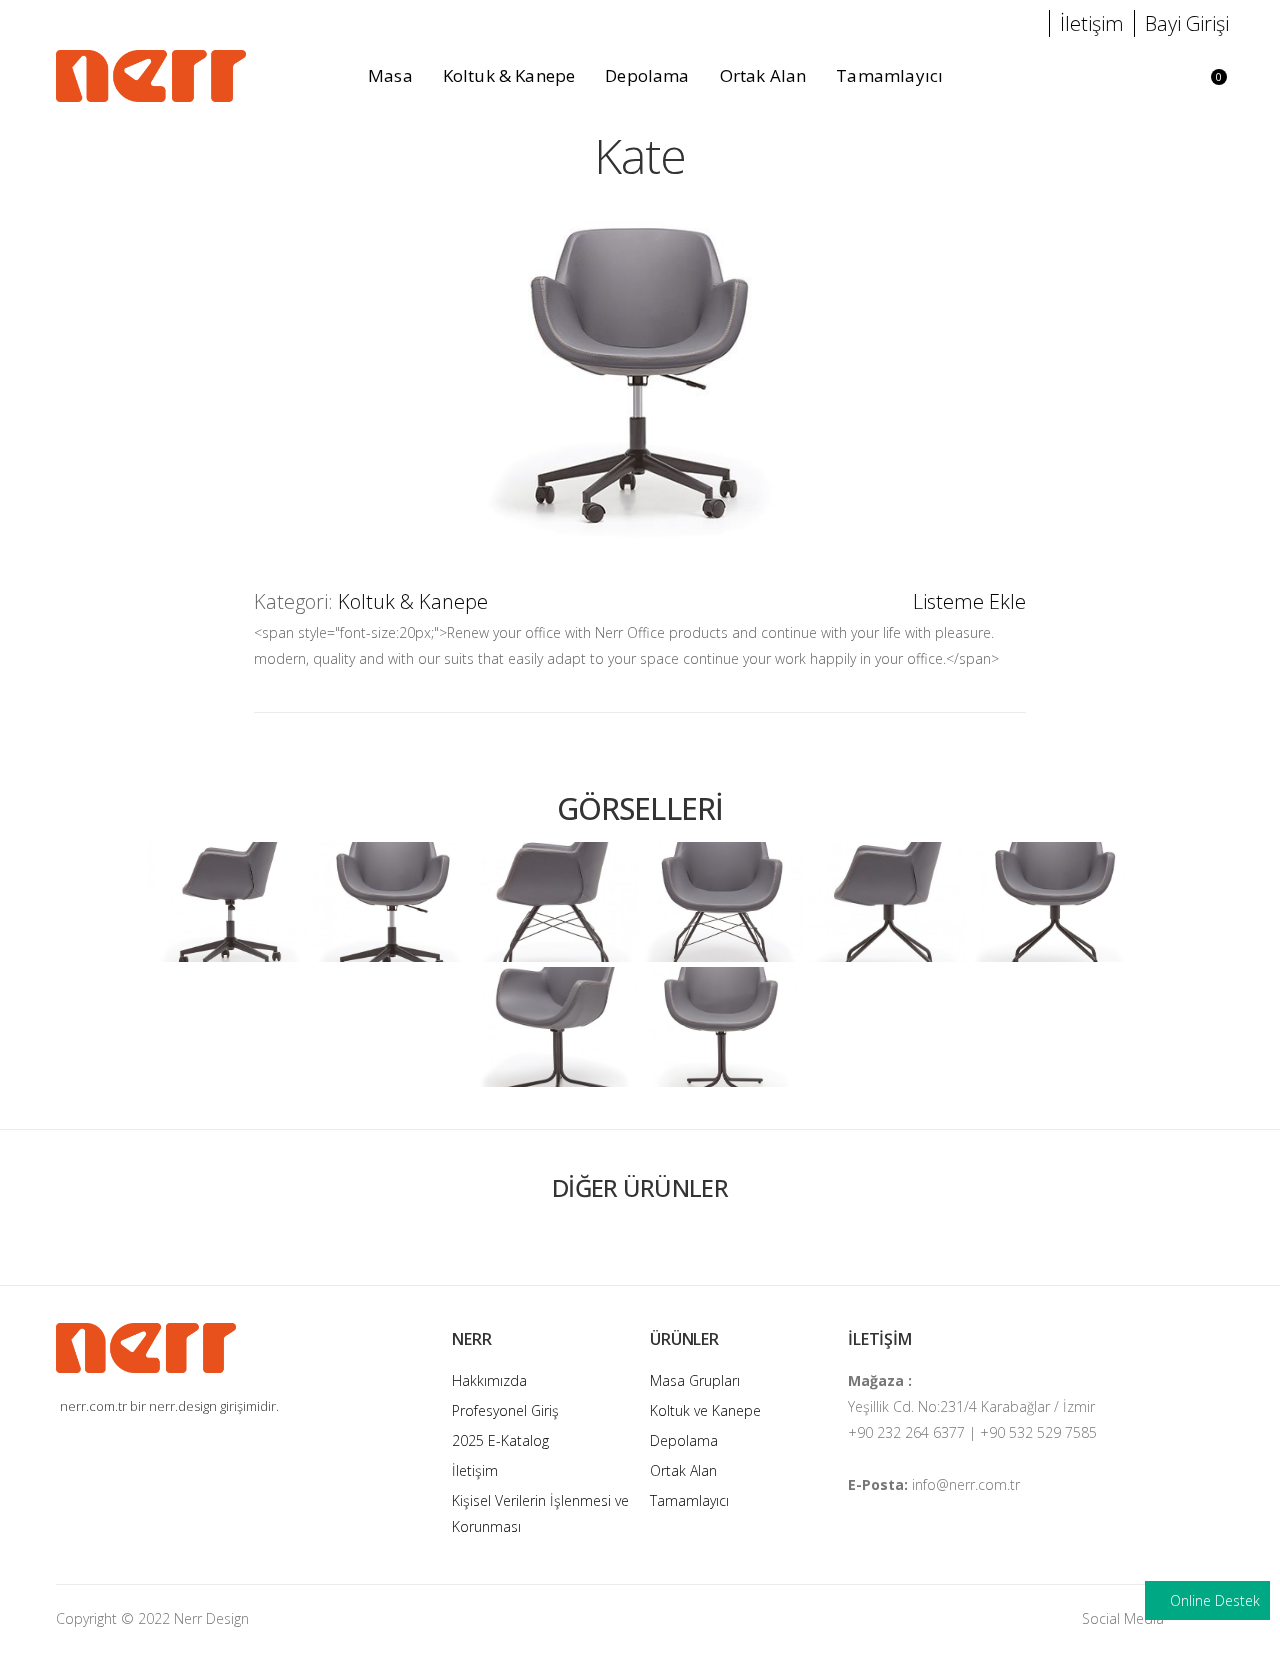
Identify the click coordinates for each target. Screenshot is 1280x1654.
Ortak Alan (683, 1470)
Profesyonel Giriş (505, 1410)
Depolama (684, 1440)
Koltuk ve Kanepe (705, 1410)
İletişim (475, 1470)
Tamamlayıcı (689, 1500)
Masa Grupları (695, 1380)
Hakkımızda (489, 1380)
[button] (1156, 76)
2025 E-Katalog (500, 1440)
